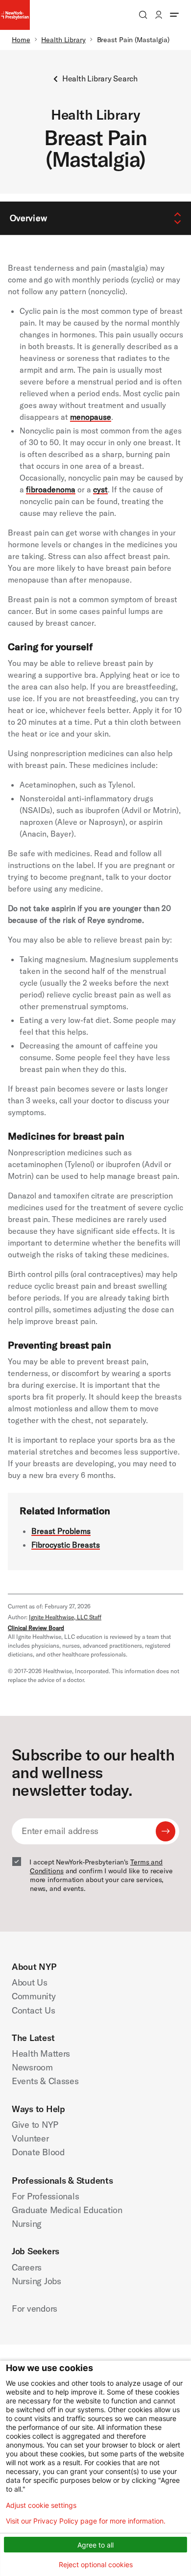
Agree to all (95, 2545)
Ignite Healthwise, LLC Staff (65, 1617)
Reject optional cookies (96, 2564)
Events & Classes (45, 2081)
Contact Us (33, 2010)
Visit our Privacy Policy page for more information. (86, 2521)
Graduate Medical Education (67, 2210)
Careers (27, 2267)
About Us (30, 1982)
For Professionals (45, 2196)
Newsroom (32, 2067)
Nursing (27, 2224)
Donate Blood (38, 2152)
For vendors (35, 2308)
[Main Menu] (174, 15)
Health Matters (41, 2053)
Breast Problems (61, 1531)
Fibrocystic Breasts (66, 1545)
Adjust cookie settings (41, 2505)
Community (34, 1996)
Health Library (63, 40)
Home (21, 40)
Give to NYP (35, 2125)
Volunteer (30, 2138)
